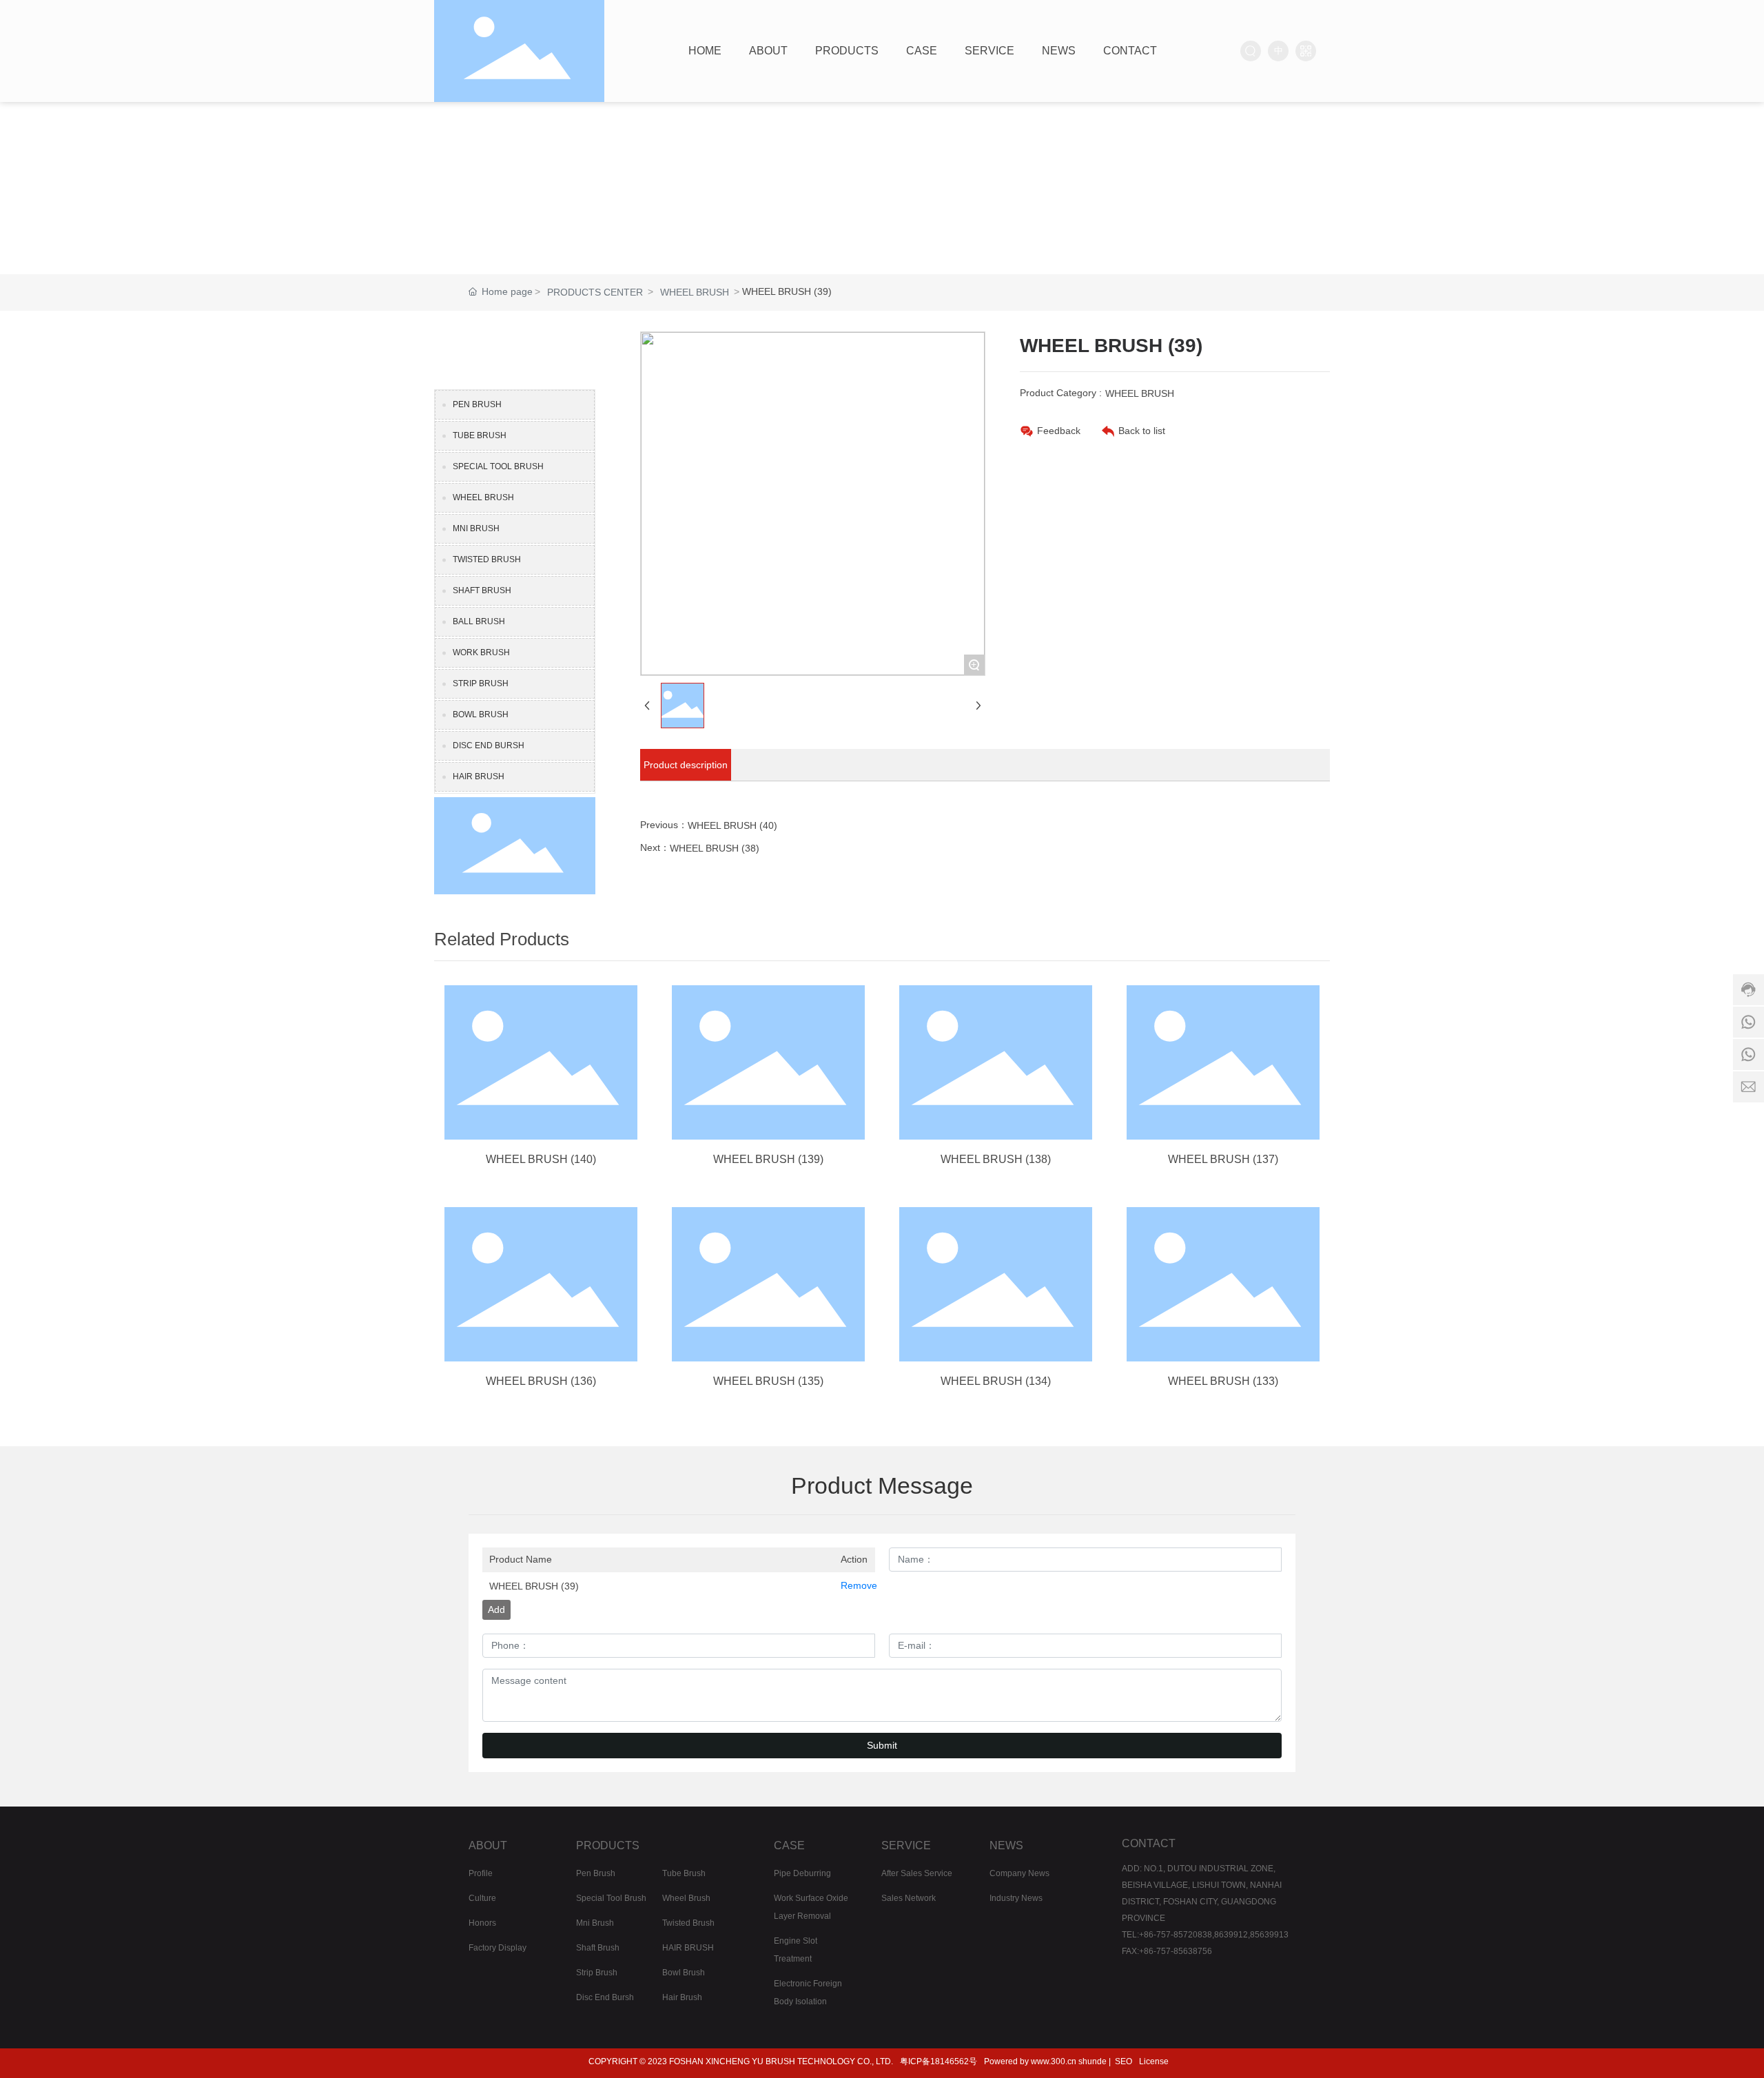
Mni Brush (595, 1923)
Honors (482, 1923)
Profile (481, 1873)
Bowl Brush (684, 1973)
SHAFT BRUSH (482, 590)
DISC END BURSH (489, 745)
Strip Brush (597, 1973)
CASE (789, 1845)
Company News (1019, 1873)
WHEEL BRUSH (695, 292)
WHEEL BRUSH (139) (768, 1159)
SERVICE (906, 1845)
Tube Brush (684, 1873)
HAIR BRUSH (479, 776)
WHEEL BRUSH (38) (715, 848)
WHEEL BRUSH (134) (996, 1381)
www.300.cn (1054, 2061)
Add (496, 1609)
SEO (1124, 2061)
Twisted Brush (688, 1923)
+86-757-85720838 (1176, 1935)
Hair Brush (682, 1997)
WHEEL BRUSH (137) (1223, 1159)
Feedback (1059, 431)
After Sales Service (917, 1873)
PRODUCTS (608, 1845)
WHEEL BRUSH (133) (1223, 1381)
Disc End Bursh (605, 1997)
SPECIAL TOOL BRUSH (498, 466)
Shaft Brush (598, 1948)
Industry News (1016, 1898)
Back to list (1142, 431)
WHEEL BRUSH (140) (541, 1159)
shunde (1093, 2061)
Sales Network (909, 1898)
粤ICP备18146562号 (939, 2061)
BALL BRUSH (479, 621)
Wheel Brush (686, 1898)
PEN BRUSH (477, 404)
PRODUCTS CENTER (595, 292)
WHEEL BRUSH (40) (732, 825)
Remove (854, 1585)
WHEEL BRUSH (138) (996, 1159)
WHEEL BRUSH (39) (534, 1586)
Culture (482, 1898)
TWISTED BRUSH (487, 559)
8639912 (1231, 1935)
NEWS (1006, 1845)
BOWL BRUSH (481, 714)
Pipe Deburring (802, 1873)
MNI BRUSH (476, 528)
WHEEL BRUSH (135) (768, 1381)
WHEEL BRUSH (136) (541, 1381)
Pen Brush (596, 1873)
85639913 (1269, 1935)
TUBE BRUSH (480, 435)
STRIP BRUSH (481, 683)
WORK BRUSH (481, 652)
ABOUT (488, 1845)
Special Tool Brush (611, 1898)
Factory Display (498, 1948)
